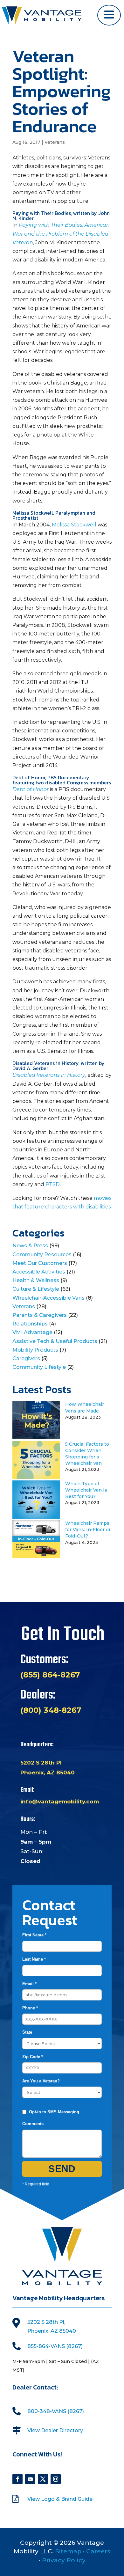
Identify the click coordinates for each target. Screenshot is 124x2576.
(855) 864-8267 (50, 1675)
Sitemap (68, 2551)
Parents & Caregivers (40, 1315)
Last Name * (34, 1959)
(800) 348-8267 (51, 1710)
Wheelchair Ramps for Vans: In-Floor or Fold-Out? (88, 1530)
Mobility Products (35, 1350)
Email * (29, 1984)
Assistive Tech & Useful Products (55, 1341)
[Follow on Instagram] (56, 2479)
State (27, 2032)
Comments (33, 2124)
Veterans (55, 142)
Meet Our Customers (40, 1263)
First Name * (34, 1935)
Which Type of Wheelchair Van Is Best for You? (86, 1490)
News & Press (30, 1246)
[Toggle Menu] (109, 15)
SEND (62, 2169)
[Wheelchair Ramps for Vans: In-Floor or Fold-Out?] (36, 1556)
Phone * (30, 2008)
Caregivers (26, 1358)
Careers (98, 2551)
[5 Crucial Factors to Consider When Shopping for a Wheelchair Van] (36, 1477)
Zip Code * (33, 2057)
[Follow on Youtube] (30, 2479)
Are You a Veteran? (41, 2081)
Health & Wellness (36, 1280)
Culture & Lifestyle (36, 1289)
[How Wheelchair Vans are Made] (36, 1438)
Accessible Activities (39, 1272)
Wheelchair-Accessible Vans (48, 1298)
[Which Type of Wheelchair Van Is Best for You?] (36, 1517)
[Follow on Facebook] (17, 2479)
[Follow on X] (43, 2479)
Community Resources (42, 1255)
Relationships (30, 1324)
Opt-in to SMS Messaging (54, 2112)
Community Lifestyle (39, 1367)
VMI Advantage (32, 1332)
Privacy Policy (64, 2560)
